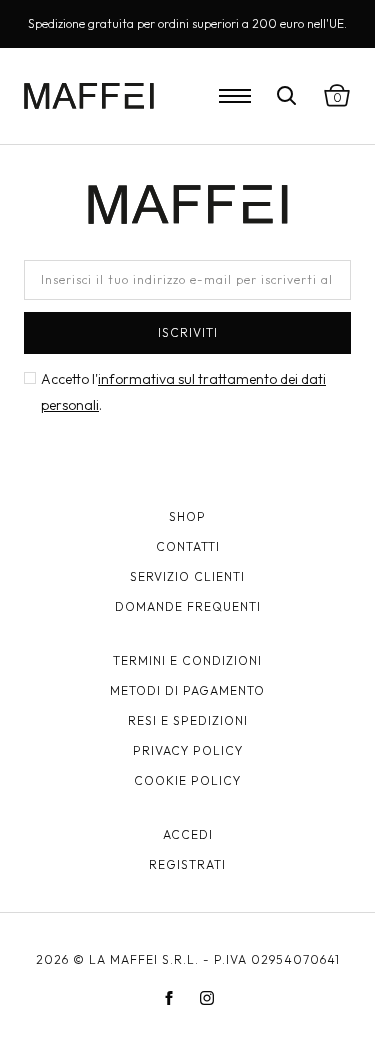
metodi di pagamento (187, 690)
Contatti (188, 546)
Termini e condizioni (187, 660)
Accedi (188, 834)
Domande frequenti (188, 606)
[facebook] (169, 998)
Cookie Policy (187, 780)
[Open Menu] (235, 96)
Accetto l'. (183, 392)
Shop (187, 516)
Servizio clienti (187, 576)
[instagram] (207, 998)
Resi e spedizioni (188, 720)
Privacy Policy (188, 750)
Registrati (187, 864)
